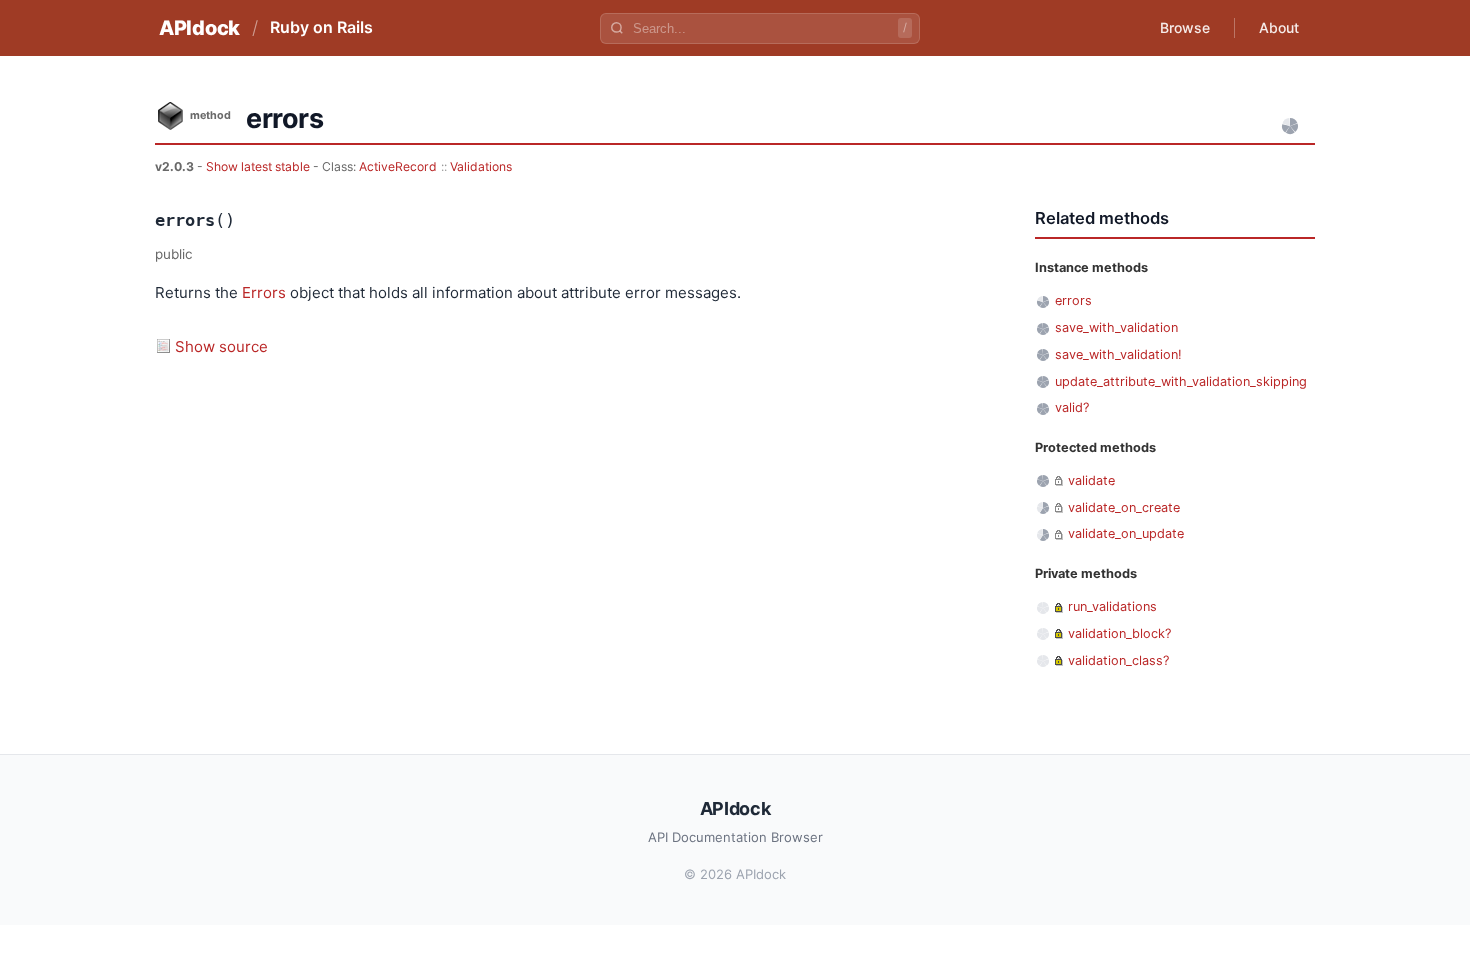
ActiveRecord (398, 166)
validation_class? (1118, 660)
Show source (221, 346)
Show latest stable (259, 166)
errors (1073, 300)
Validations (481, 166)
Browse (1185, 27)
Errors (264, 292)
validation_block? (1119, 633)
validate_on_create (1124, 507)
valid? (1072, 407)
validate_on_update (1126, 533)
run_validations (1112, 606)
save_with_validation (1116, 327)
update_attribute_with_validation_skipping (1181, 381)
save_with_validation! (1118, 354)
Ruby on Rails (321, 27)
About (1279, 27)
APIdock (199, 28)
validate (1091, 480)
